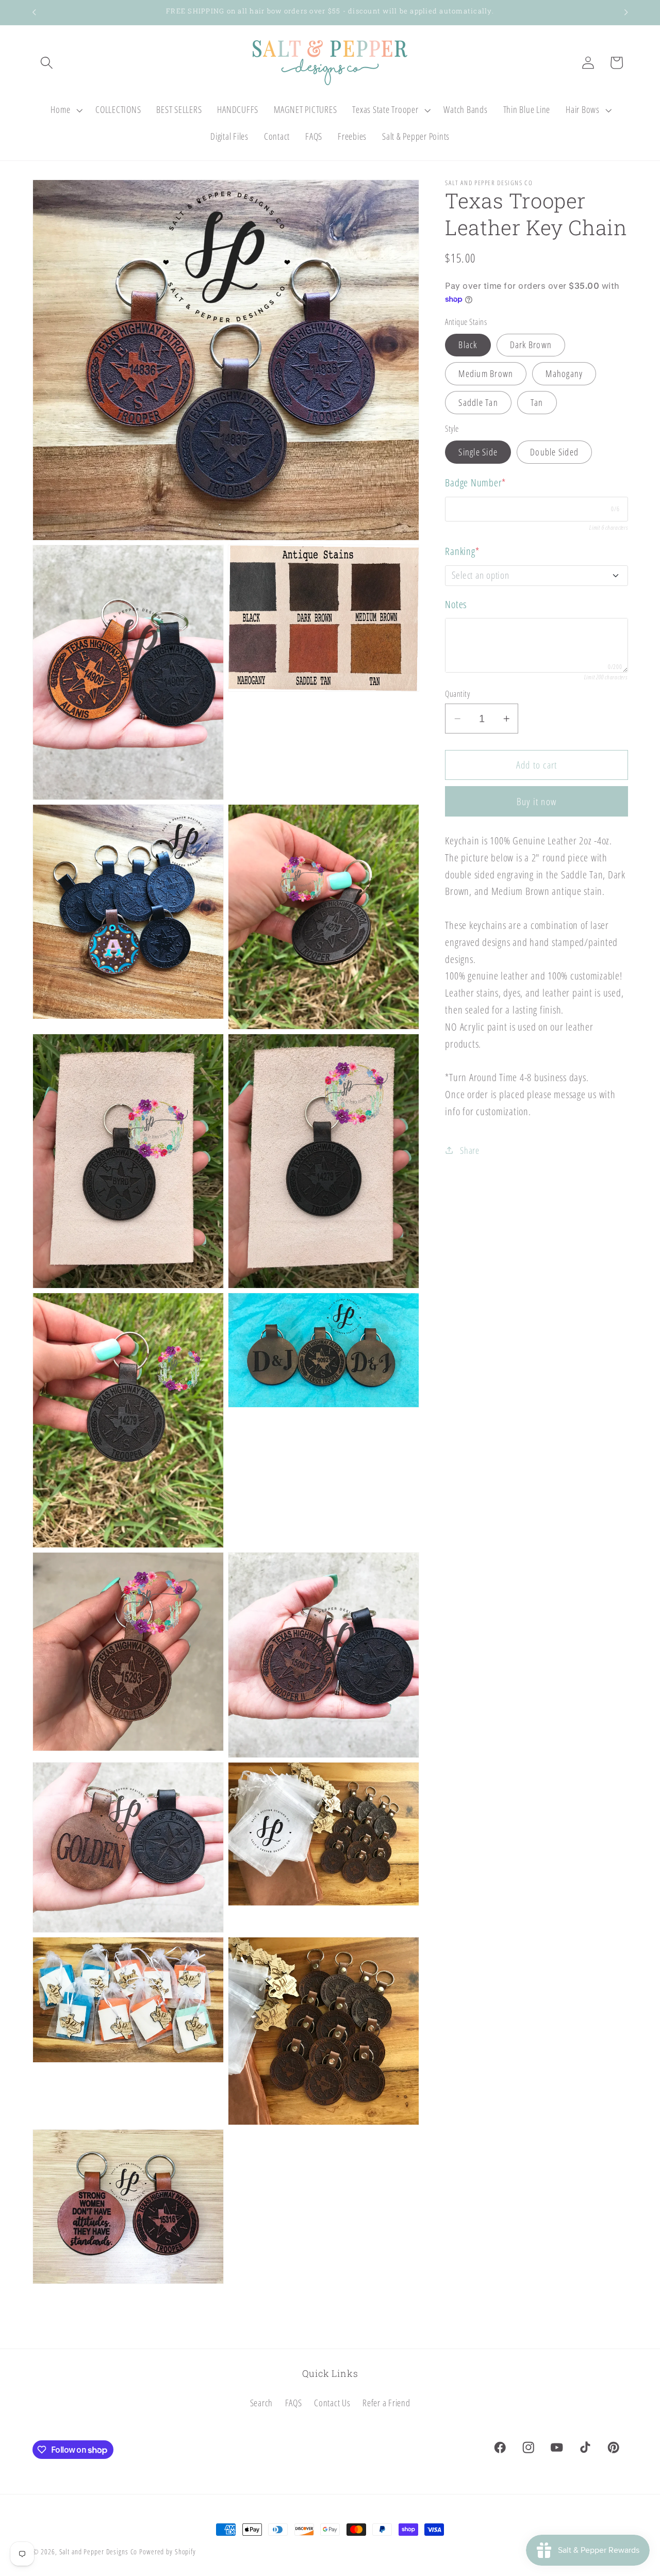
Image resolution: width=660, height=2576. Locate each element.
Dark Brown (531, 345)
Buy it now (537, 801)
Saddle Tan (478, 402)
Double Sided (554, 451)
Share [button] (470, 1150)
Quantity (457, 694)
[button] (47, 63)
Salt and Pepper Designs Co (98, 2551)
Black (468, 345)
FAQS (294, 2403)
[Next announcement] (626, 12)
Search (262, 2403)
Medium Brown (486, 373)
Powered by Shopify (168, 2551)
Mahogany (564, 373)
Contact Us (332, 2403)
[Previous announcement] (34, 12)
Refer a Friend (386, 2403)
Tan (537, 402)
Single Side (478, 451)
